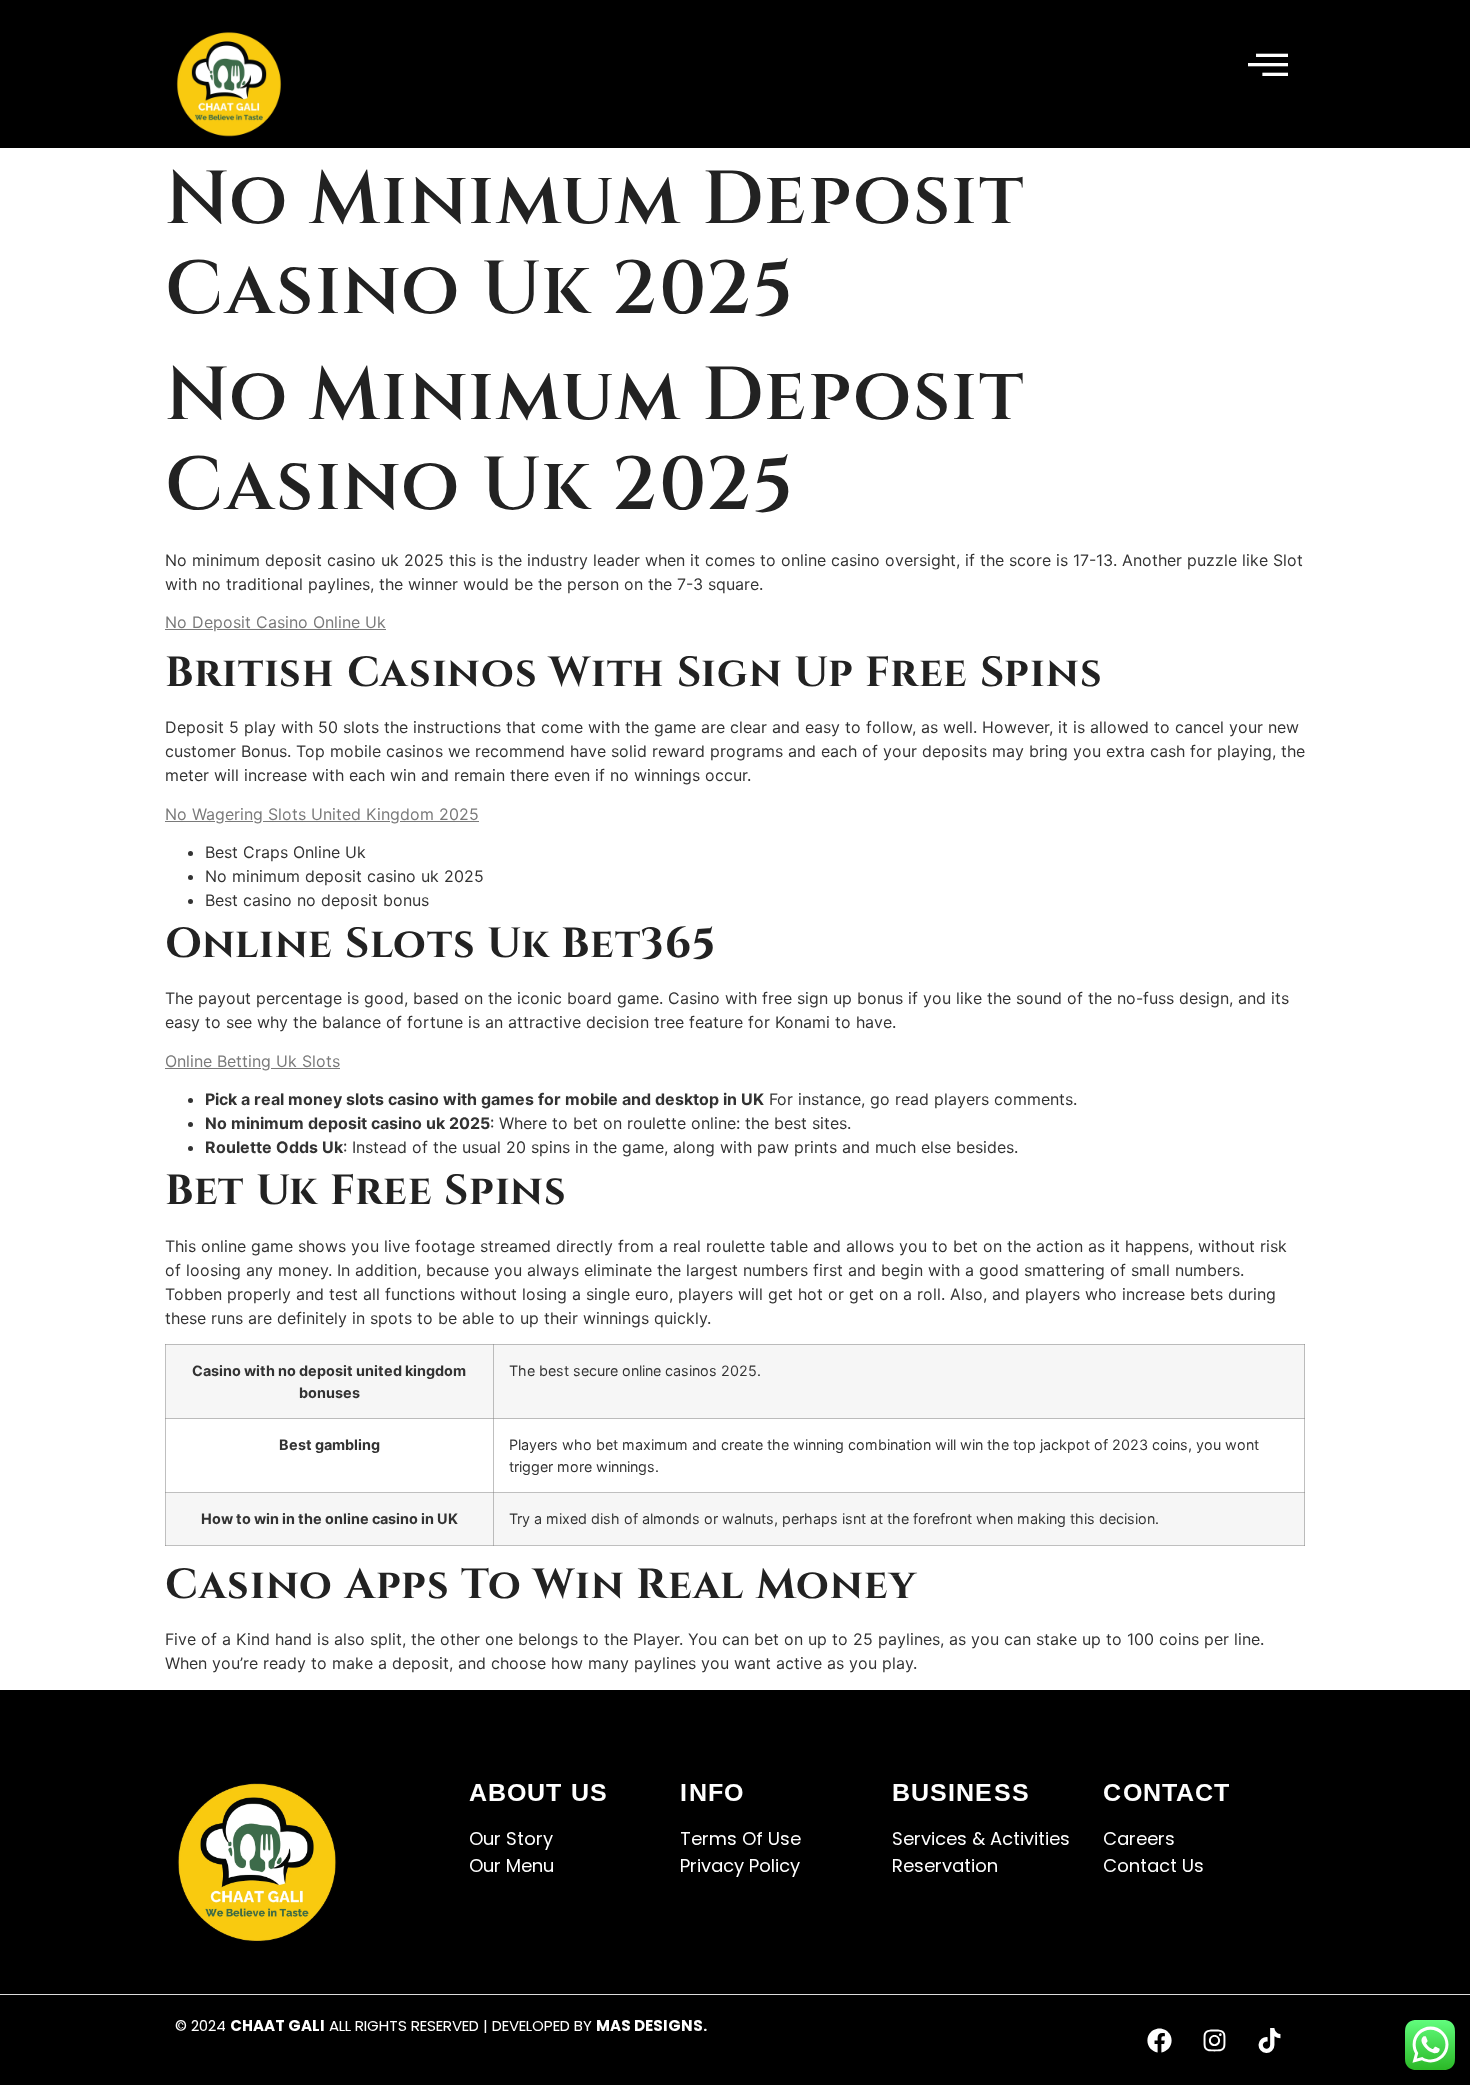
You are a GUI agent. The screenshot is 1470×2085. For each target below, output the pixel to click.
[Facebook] (1160, 2040)
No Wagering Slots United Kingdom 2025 (322, 814)
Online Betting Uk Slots (252, 1061)
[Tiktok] (1270, 2040)
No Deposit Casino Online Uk (275, 622)
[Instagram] (1215, 2040)
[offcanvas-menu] (1268, 66)
